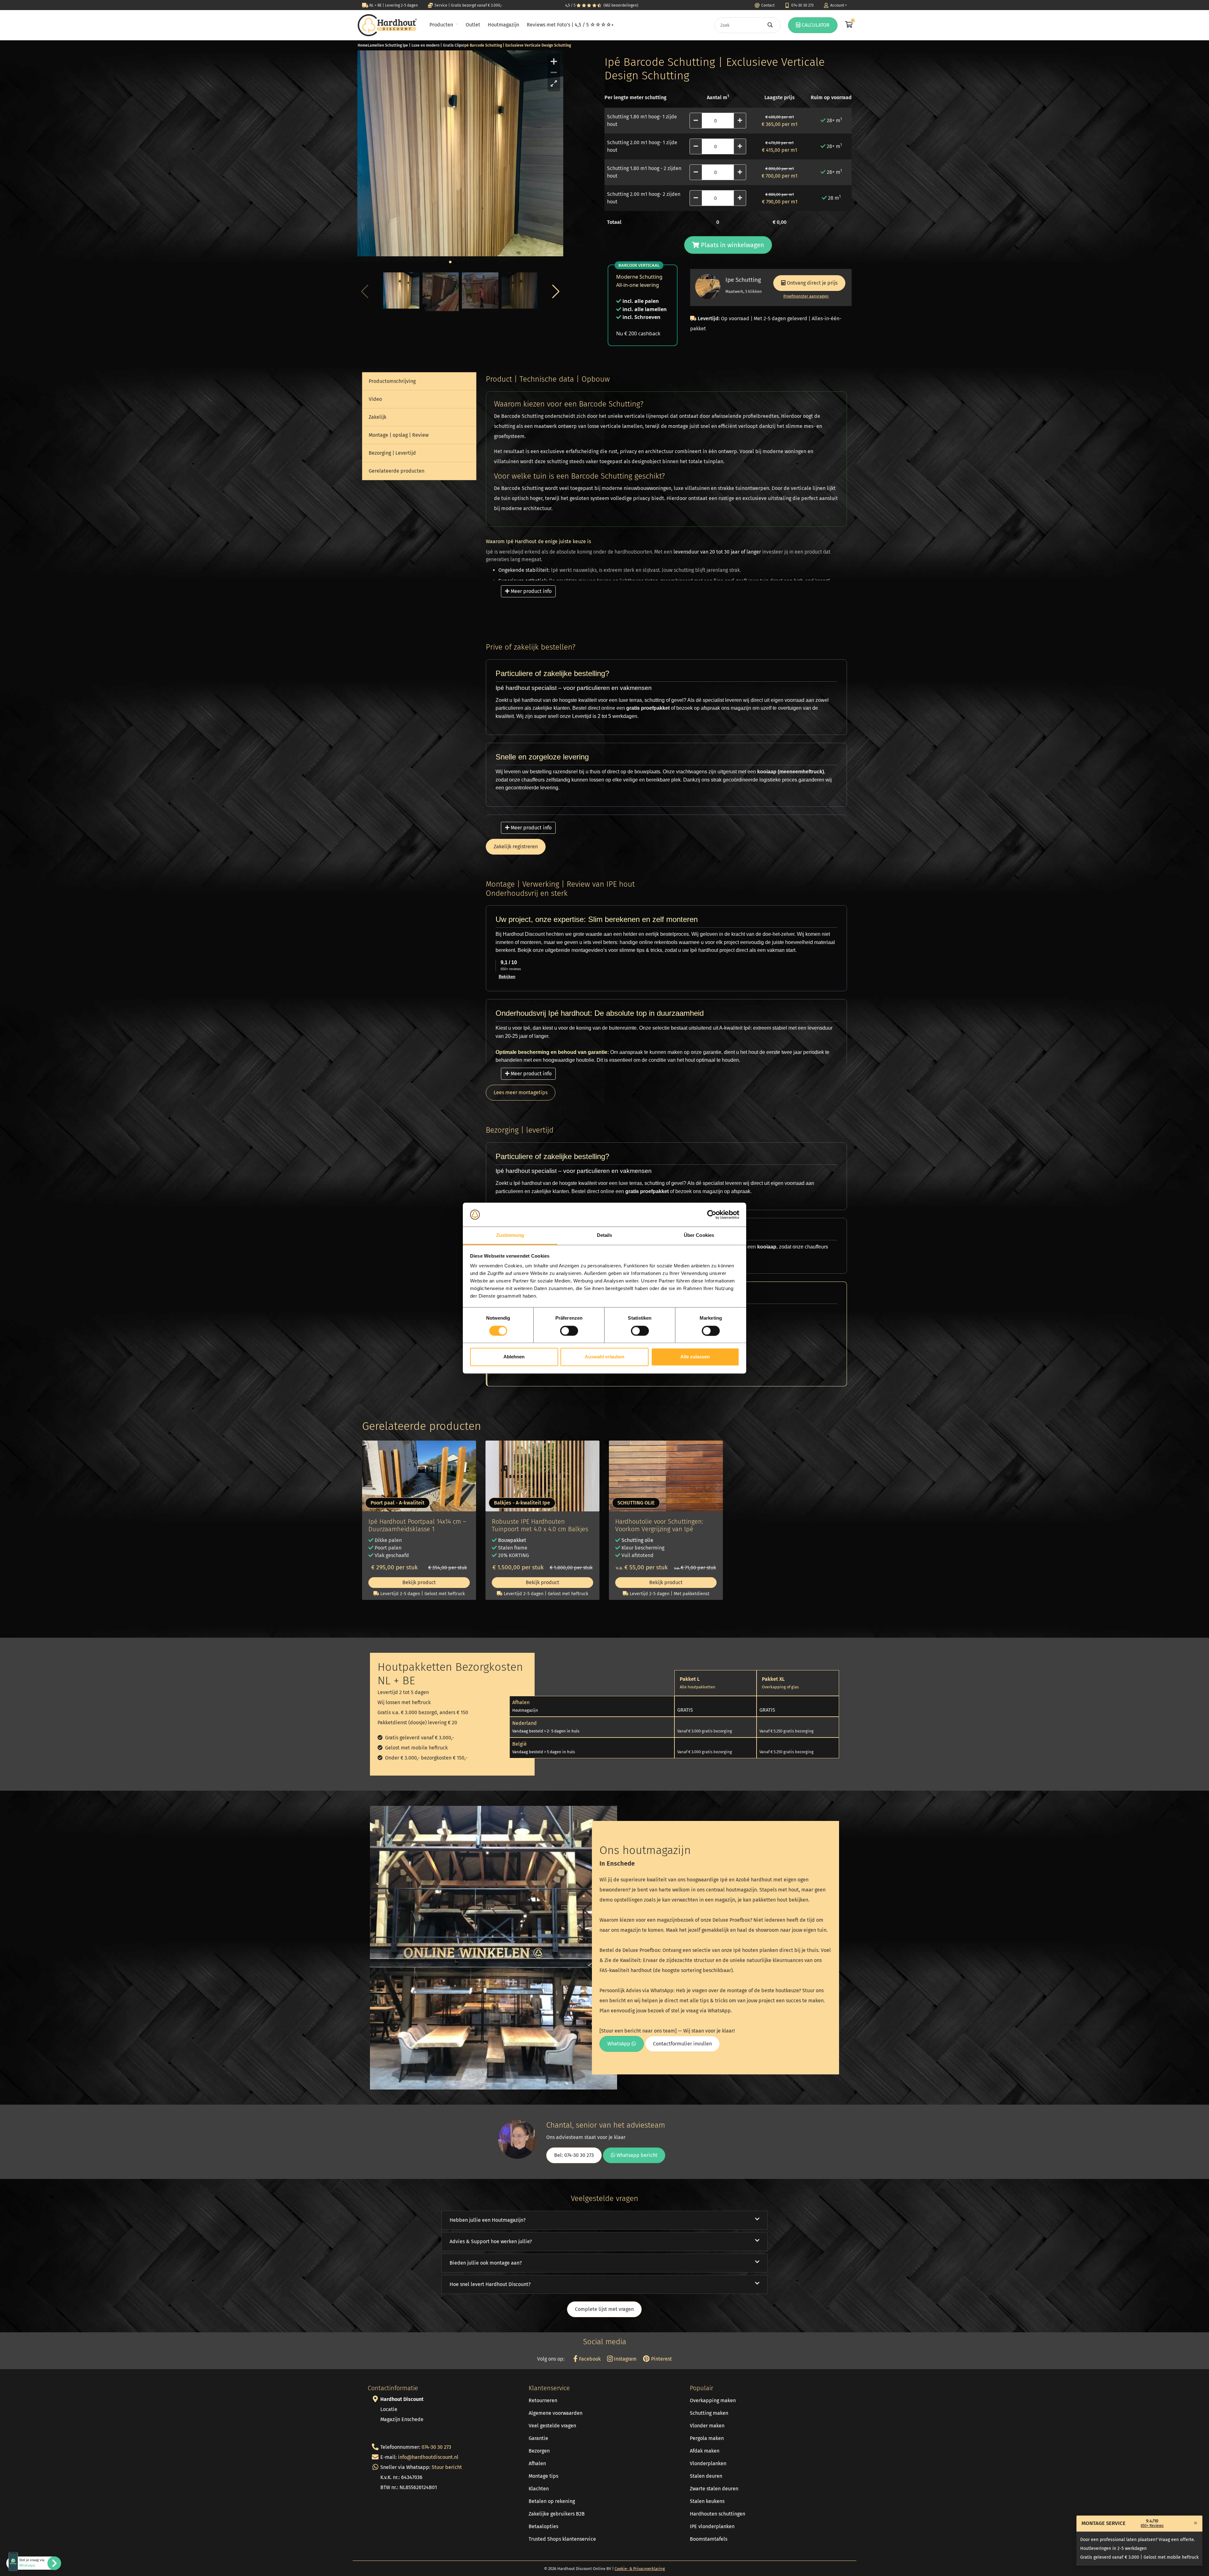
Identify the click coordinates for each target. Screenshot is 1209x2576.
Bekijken (507, 977)
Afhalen (537, 2463)
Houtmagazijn (503, 25)
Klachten (539, 2489)
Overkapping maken (713, 2400)
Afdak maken (705, 2451)
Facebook (589, 2359)
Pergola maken (707, 2438)
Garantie (538, 2438)
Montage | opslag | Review (399, 435)
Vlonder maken (707, 2426)
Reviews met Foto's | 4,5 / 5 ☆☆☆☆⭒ (570, 25)
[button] (556, 292)
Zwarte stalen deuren (714, 2489)
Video (375, 399)
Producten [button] (442, 25)
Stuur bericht (447, 2467)
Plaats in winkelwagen (732, 245)
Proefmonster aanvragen (806, 296)
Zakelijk (377, 417)
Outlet (473, 25)
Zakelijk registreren (516, 847)
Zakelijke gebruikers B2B (557, 2514)
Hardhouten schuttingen (718, 2514)
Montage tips (543, 2476)
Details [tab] (605, 1235)
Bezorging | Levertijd (392, 453)
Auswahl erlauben (604, 1357)
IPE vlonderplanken (712, 2526)
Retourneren (543, 2400)
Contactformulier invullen (682, 2044)
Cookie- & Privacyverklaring (640, 2569)
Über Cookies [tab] (699, 1235)
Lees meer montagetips (521, 1092)
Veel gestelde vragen (552, 2426)
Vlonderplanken (708, 2463)
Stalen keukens (707, 2501)
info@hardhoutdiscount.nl (428, 2457)
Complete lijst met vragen (604, 2309)
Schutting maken (709, 2413)
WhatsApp (619, 2044)
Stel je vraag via (32, 2563)
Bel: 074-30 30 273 (574, 2155)
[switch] (569, 1331)
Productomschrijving (392, 381)
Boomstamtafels (709, 2539)
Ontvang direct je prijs (812, 283)
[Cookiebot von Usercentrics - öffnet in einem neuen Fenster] (712, 1214)
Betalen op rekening (552, 2501)
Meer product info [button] (531, 591)
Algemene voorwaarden (556, 2413)
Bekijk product (419, 1582)
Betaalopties (543, 2526)
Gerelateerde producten (397, 471)
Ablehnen (514, 1357)
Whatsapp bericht (636, 2155)
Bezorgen (539, 2451)
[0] (848, 25)
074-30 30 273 (436, 2447)
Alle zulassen (695, 1357)
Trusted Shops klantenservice (562, 2539)
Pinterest (661, 2359)
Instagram (625, 2359)
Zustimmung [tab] (510, 1235)
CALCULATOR (815, 25)
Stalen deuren (706, 2476)
